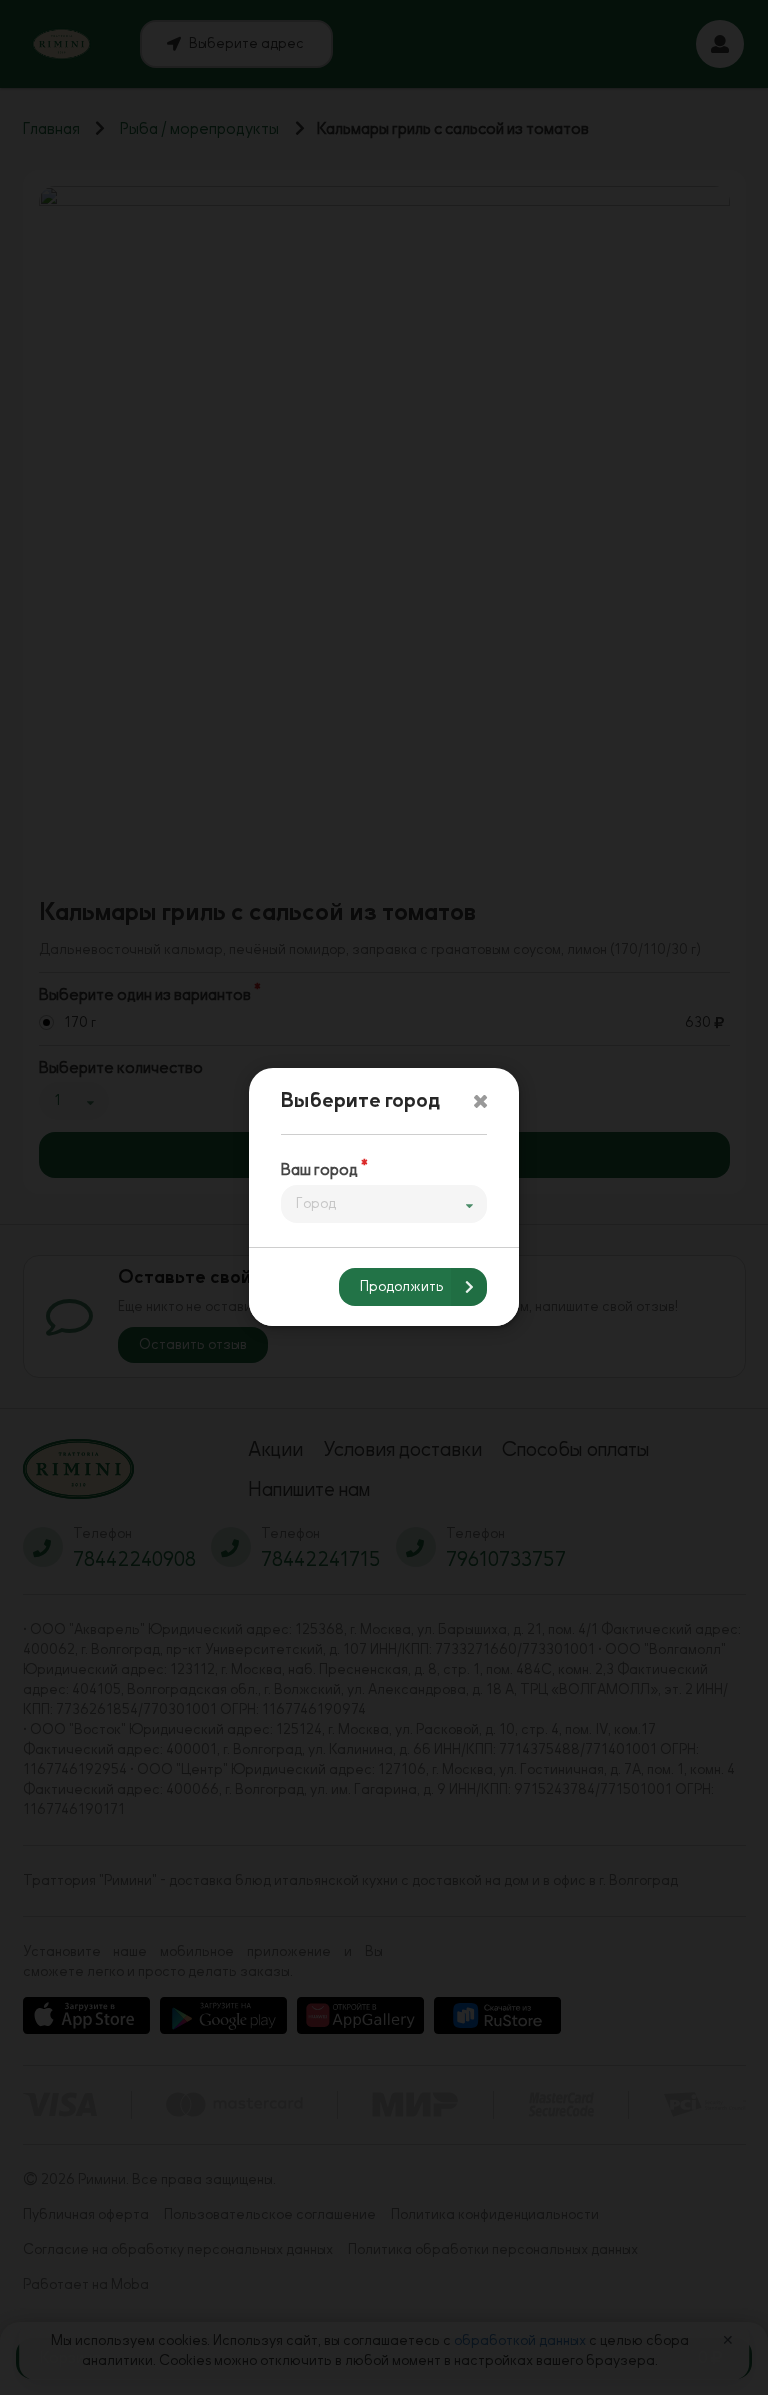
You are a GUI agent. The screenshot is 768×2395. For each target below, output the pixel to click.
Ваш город (319, 1170)
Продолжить (402, 1287)
